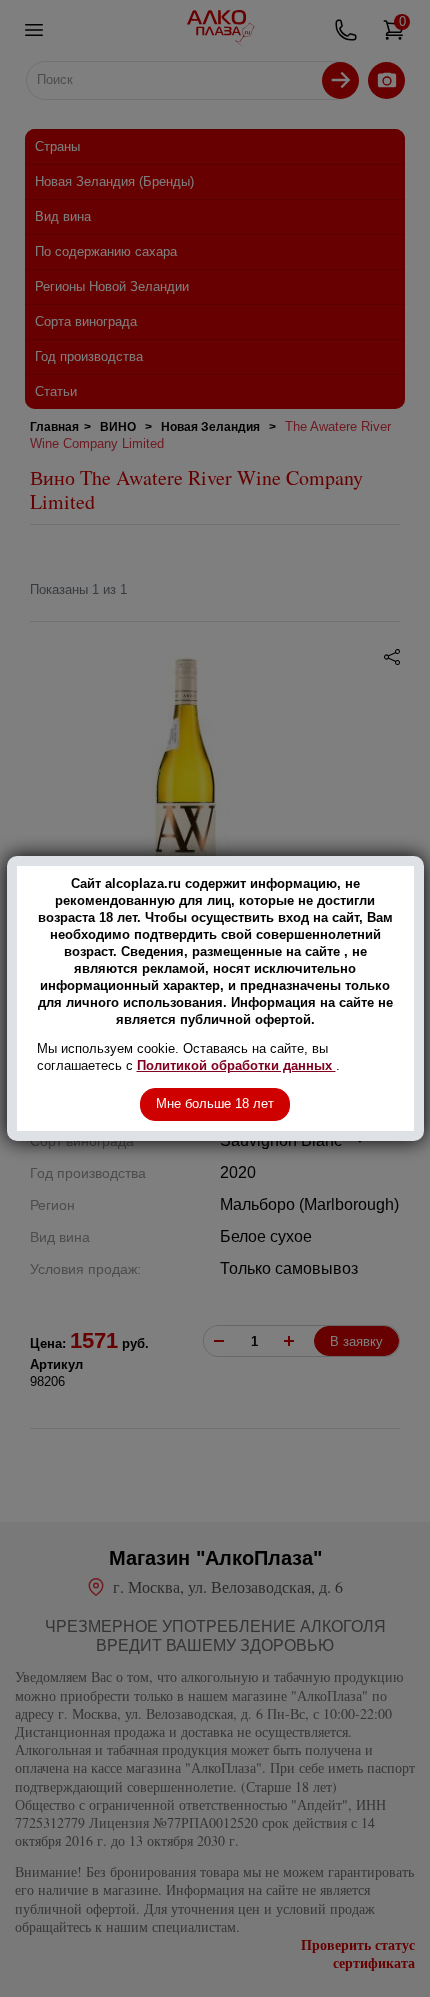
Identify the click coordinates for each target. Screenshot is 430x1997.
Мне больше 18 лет (215, 1103)
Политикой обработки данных (236, 1065)
